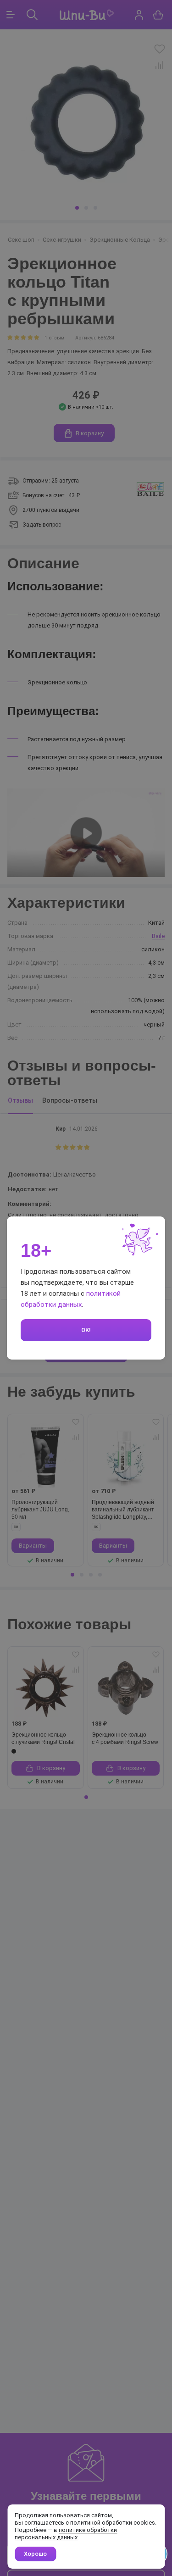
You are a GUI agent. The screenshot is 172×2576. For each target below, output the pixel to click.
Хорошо (35, 2554)
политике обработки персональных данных (66, 2534)
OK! (86, 1330)
